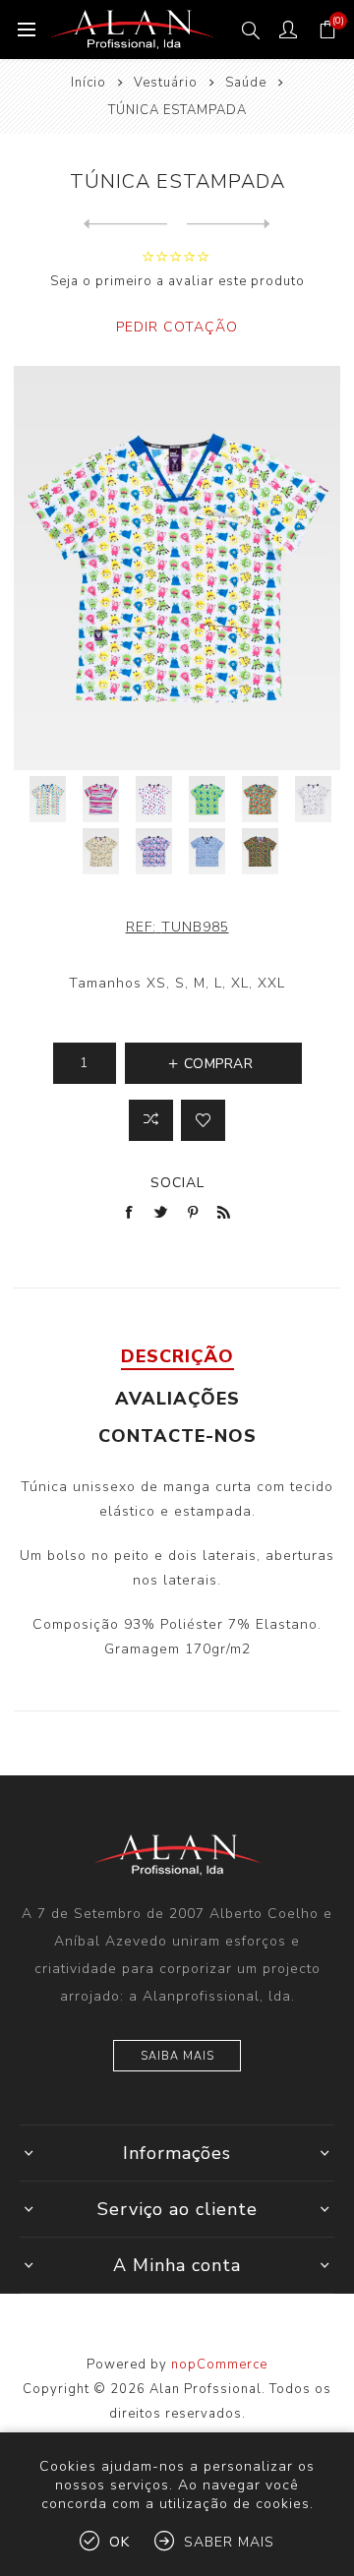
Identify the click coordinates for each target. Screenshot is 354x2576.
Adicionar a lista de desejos (203, 1120)
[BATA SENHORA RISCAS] (229, 224)
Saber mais (229, 2542)
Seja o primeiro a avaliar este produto (177, 281)
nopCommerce (219, 2365)
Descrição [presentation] (177, 1356)
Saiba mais (177, 2056)
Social (177, 1183)
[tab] (177, 1356)
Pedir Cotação (177, 327)
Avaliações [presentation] (177, 1399)
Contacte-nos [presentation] (177, 1436)
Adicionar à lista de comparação (151, 1120)
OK (119, 2542)
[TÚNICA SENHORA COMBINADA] (125, 224)
